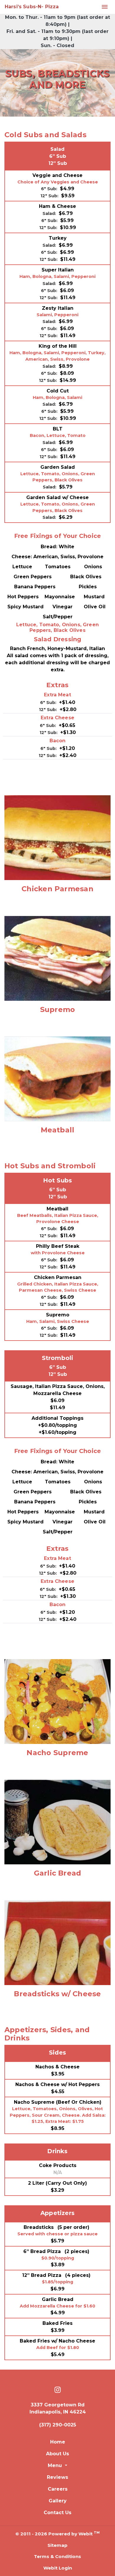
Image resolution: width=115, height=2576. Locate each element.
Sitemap (57, 2545)
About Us (57, 2454)
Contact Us (57, 2513)
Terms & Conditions (57, 2556)
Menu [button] (56, 2465)
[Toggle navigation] (105, 7)
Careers (58, 2489)
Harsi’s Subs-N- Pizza (32, 7)
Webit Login (58, 2568)
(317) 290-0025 (58, 2425)
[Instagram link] (58, 2390)
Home (58, 2442)
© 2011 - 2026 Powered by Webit (57, 2533)
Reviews (57, 2477)
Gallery (58, 2501)
